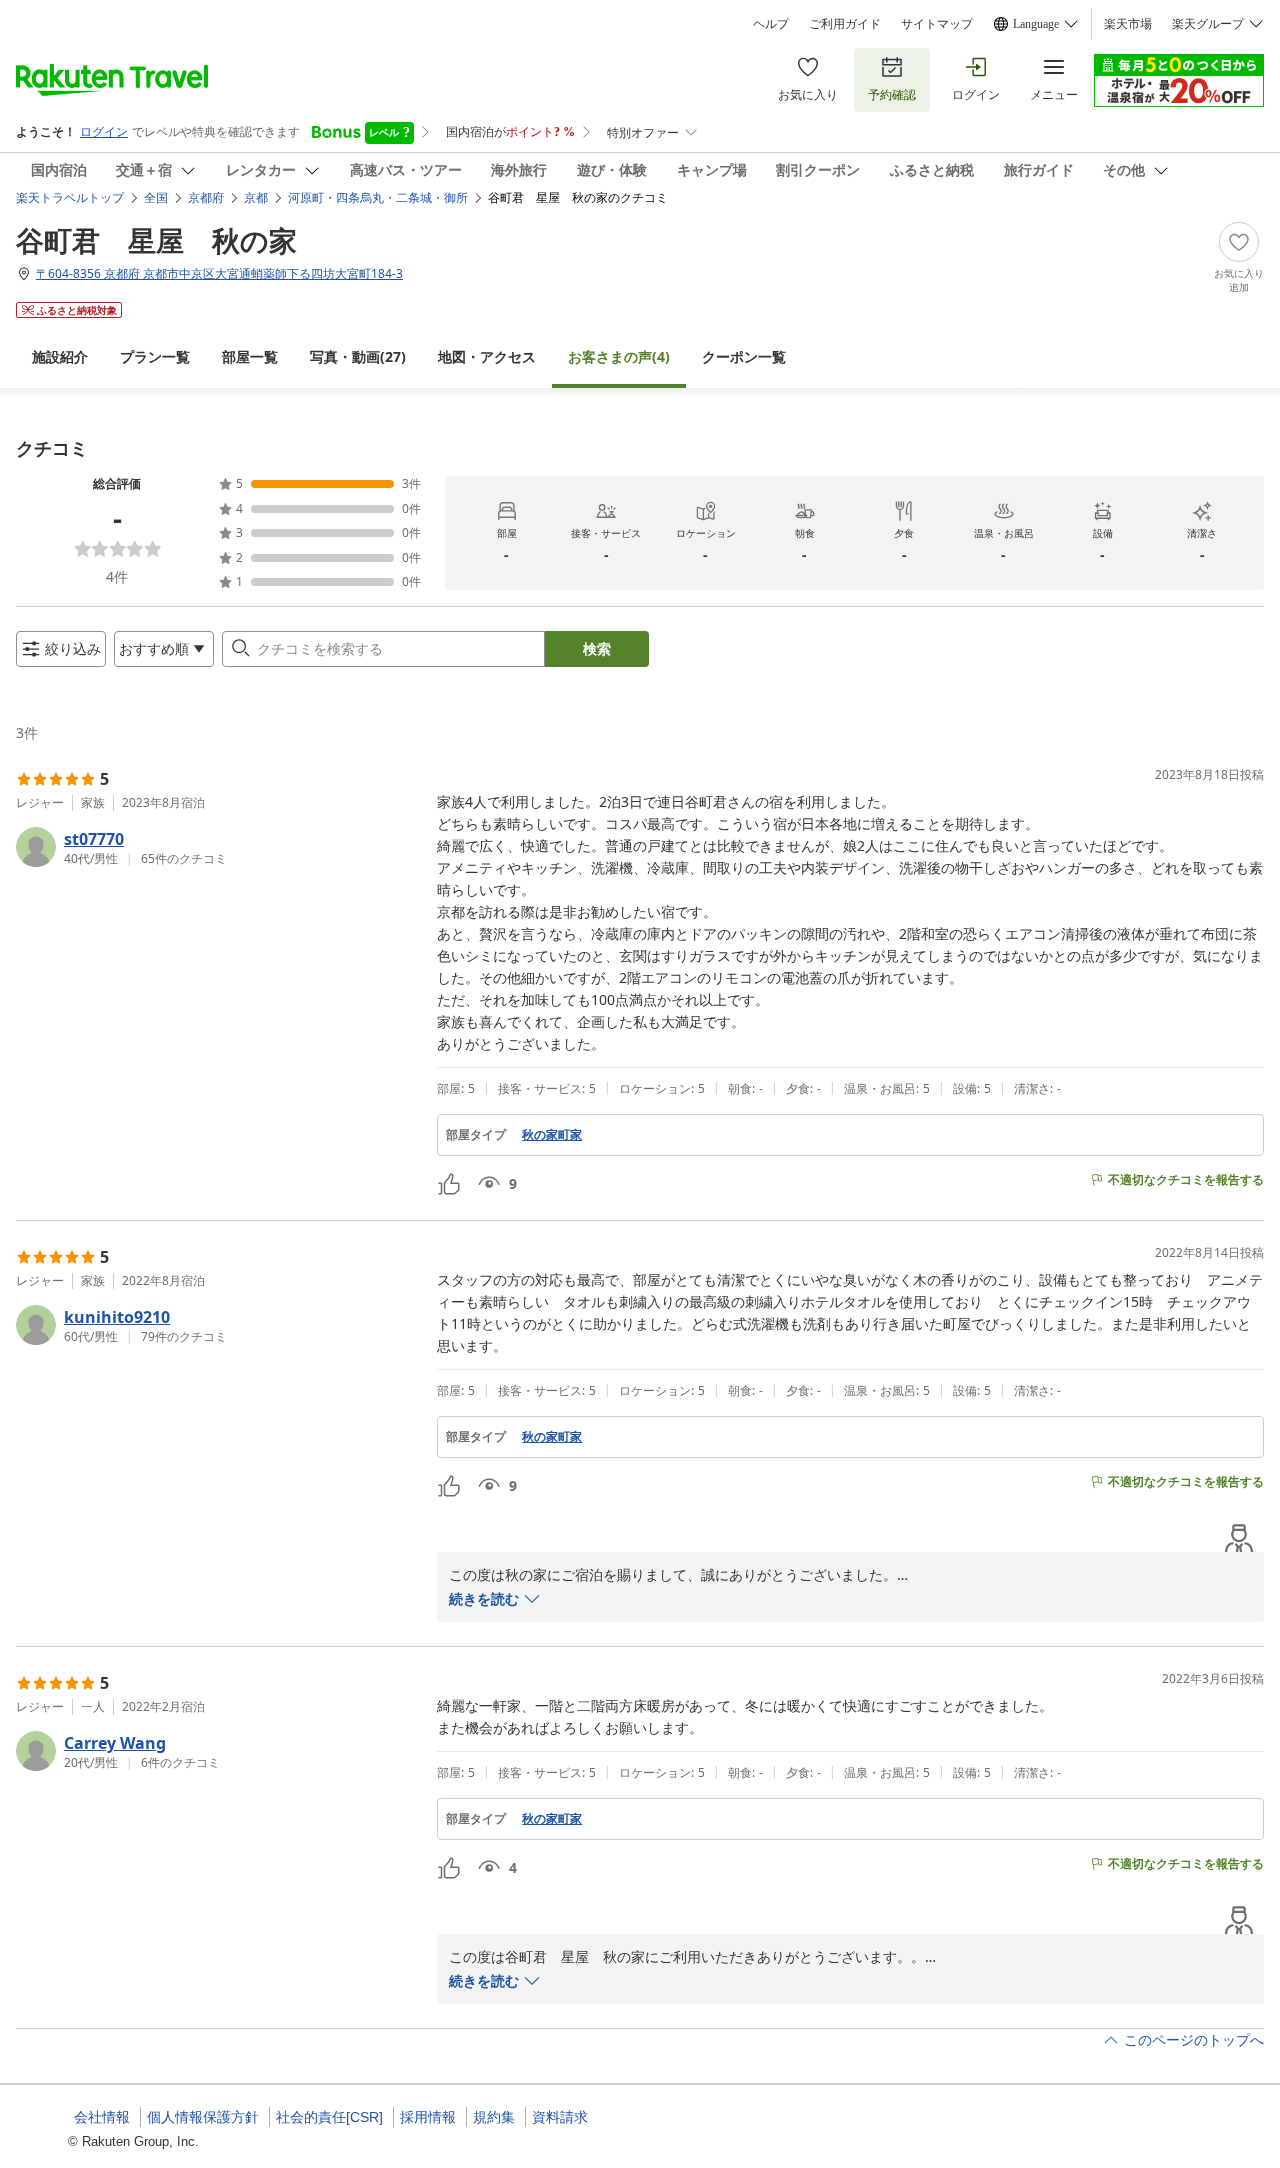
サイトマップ (937, 24)
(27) (358, 356)
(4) (619, 356)
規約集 (494, 2117)
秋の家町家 (552, 1135)
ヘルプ (771, 24)
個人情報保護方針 (203, 2117)
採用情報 (428, 2117)
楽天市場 (1128, 24)
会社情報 (102, 2117)
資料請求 (560, 2117)
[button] (218, 847)
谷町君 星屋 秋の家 (156, 240)
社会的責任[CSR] (329, 2117)
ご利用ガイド (845, 24)
